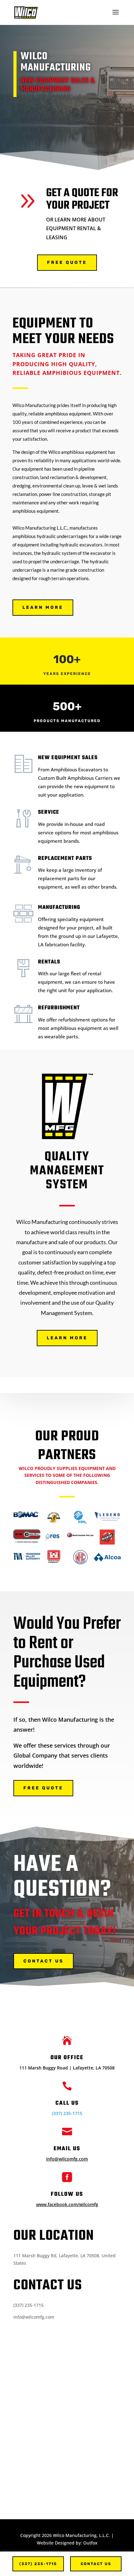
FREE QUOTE (67, 262)
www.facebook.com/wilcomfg (67, 2204)
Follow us (67, 2194)
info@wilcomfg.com (67, 2159)
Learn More (43, 607)
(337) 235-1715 (67, 2113)
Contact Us (96, 2564)
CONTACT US (43, 1961)
